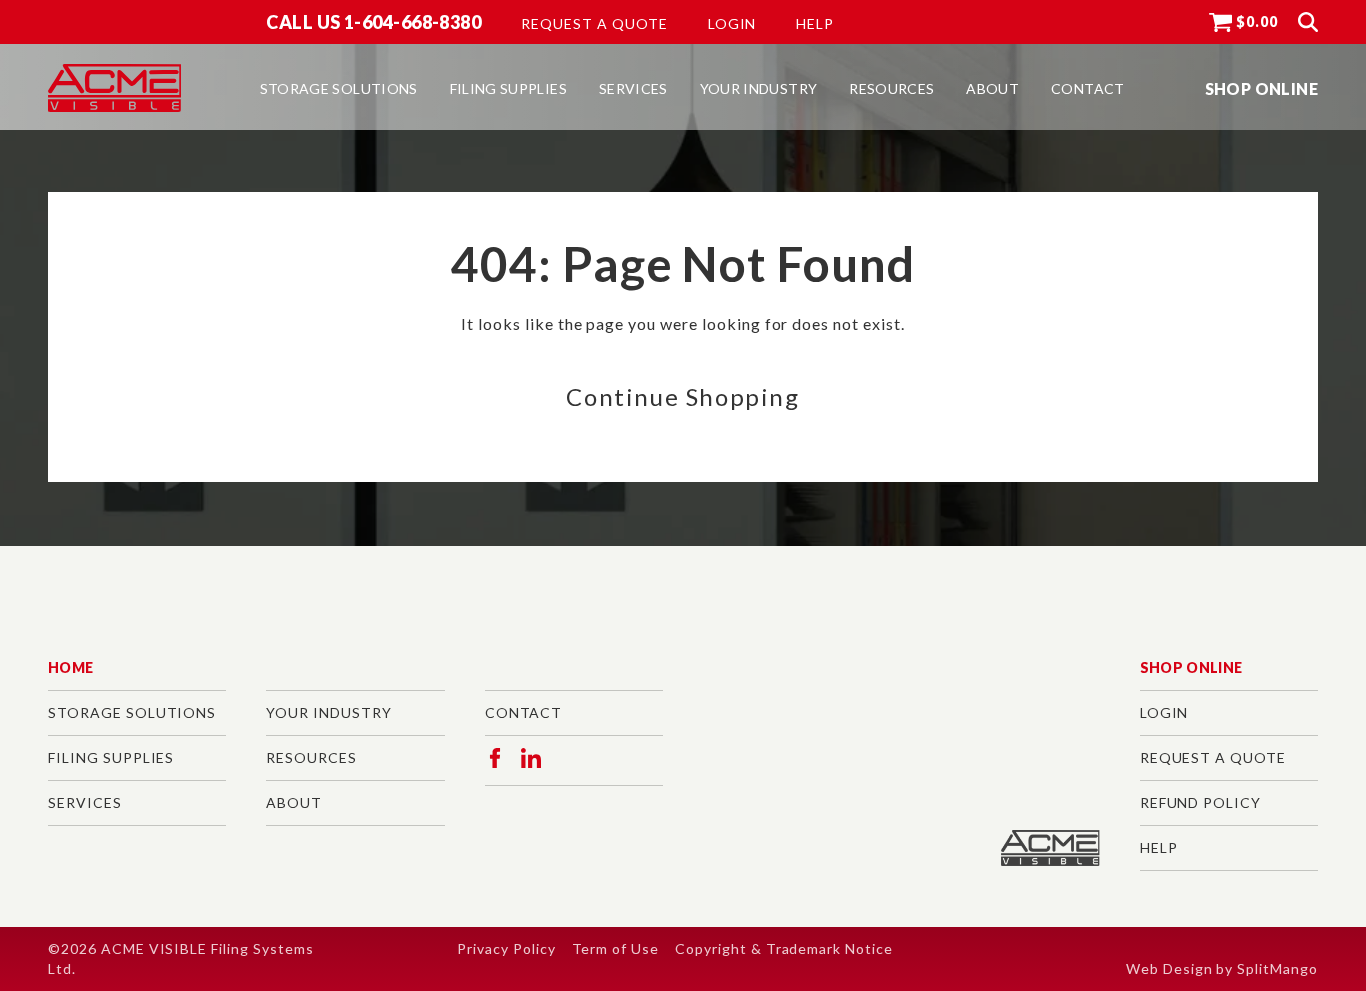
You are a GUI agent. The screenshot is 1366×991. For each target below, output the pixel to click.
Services (85, 802)
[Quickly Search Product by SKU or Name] (1308, 22)
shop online (1261, 88)
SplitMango (1277, 968)
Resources (311, 757)
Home (70, 667)
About (294, 802)
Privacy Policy (506, 948)
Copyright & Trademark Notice (784, 948)
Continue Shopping (682, 396)
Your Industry (328, 712)
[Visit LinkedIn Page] (531, 758)
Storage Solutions (132, 712)
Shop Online (1191, 667)
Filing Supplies (111, 757)
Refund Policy (1200, 802)
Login (732, 24)
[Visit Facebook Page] (495, 758)
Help (815, 24)
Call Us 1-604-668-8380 (373, 22)
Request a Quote (594, 24)
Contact (524, 712)
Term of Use (616, 948)
